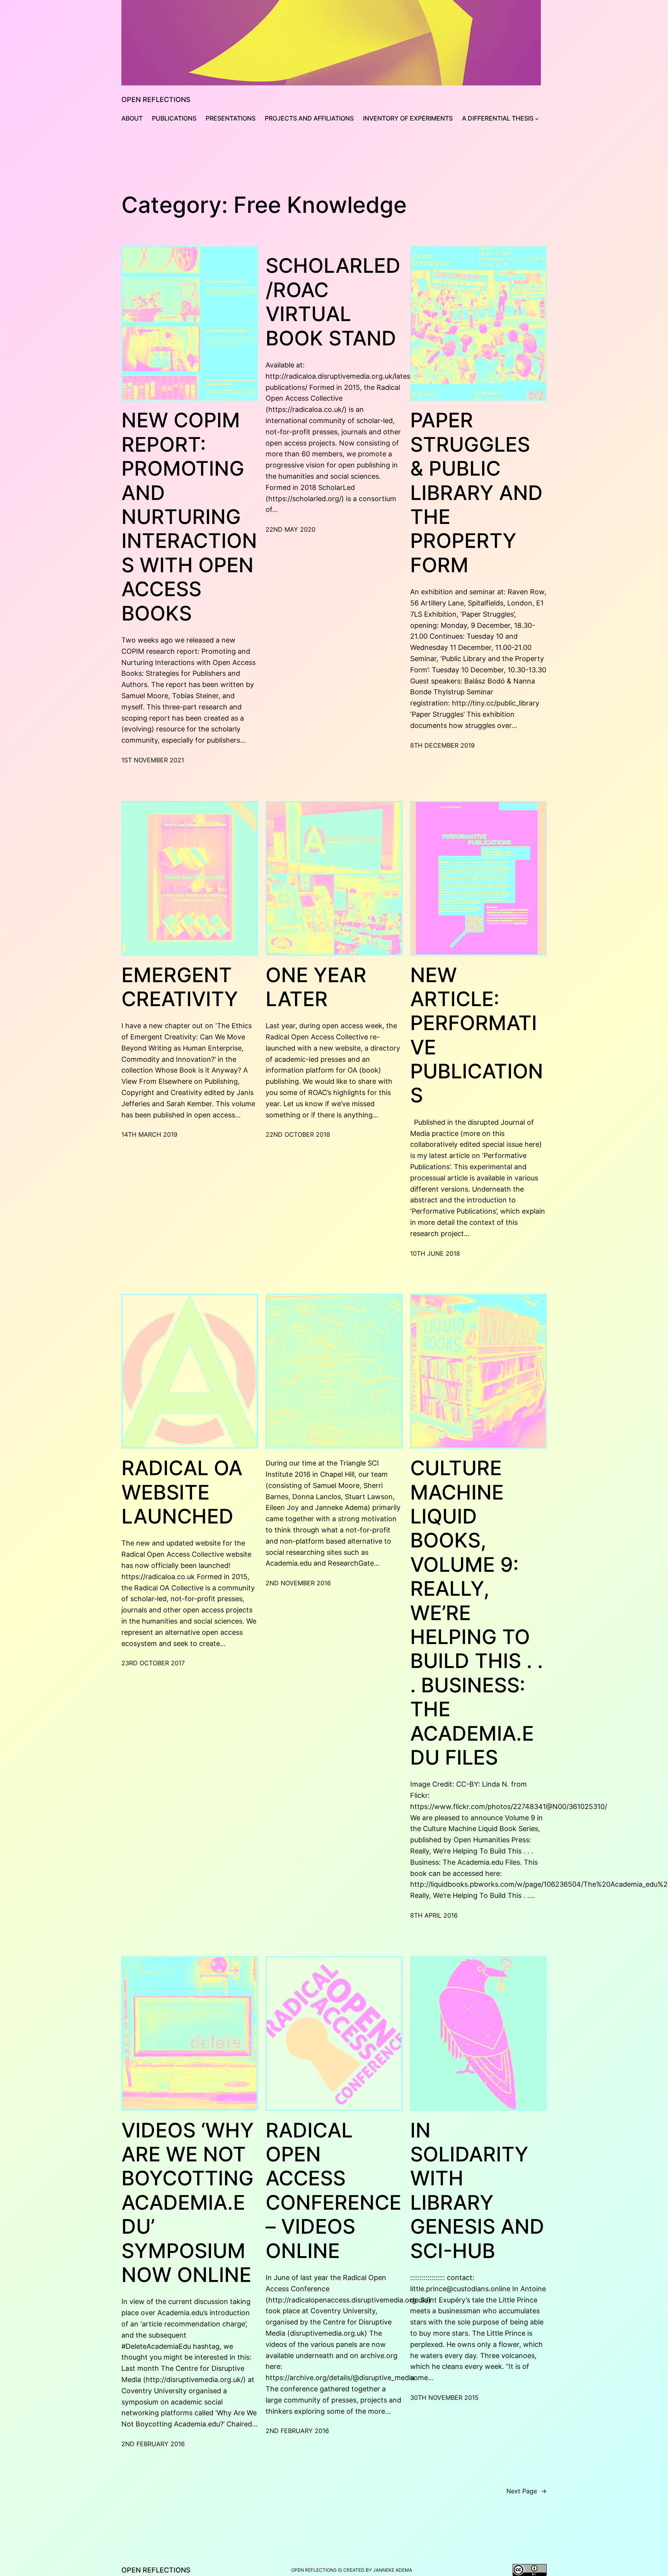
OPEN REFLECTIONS (156, 99)
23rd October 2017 (153, 1663)
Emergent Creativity (180, 987)
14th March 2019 (149, 1134)
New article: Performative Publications (477, 1036)
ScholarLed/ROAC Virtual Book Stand (333, 302)
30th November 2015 (444, 2397)
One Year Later (316, 987)
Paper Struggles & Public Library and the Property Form (476, 493)
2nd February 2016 (153, 2444)
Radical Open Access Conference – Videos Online (333, 2191)
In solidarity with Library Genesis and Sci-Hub (477, 2191)
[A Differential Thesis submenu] (537, 119)
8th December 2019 (442, 745)
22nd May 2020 (291, 529)
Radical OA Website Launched (182, 1492)
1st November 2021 (153, 760)
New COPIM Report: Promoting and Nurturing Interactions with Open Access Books (189, 517)
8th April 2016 (434, 1915)
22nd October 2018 (298, 1134)
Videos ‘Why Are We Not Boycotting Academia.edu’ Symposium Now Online (188, 2203)
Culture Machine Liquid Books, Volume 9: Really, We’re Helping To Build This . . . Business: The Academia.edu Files (476, 1613)
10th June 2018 (435, 1253)
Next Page (527, 2491)
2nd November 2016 (298, 1583)
